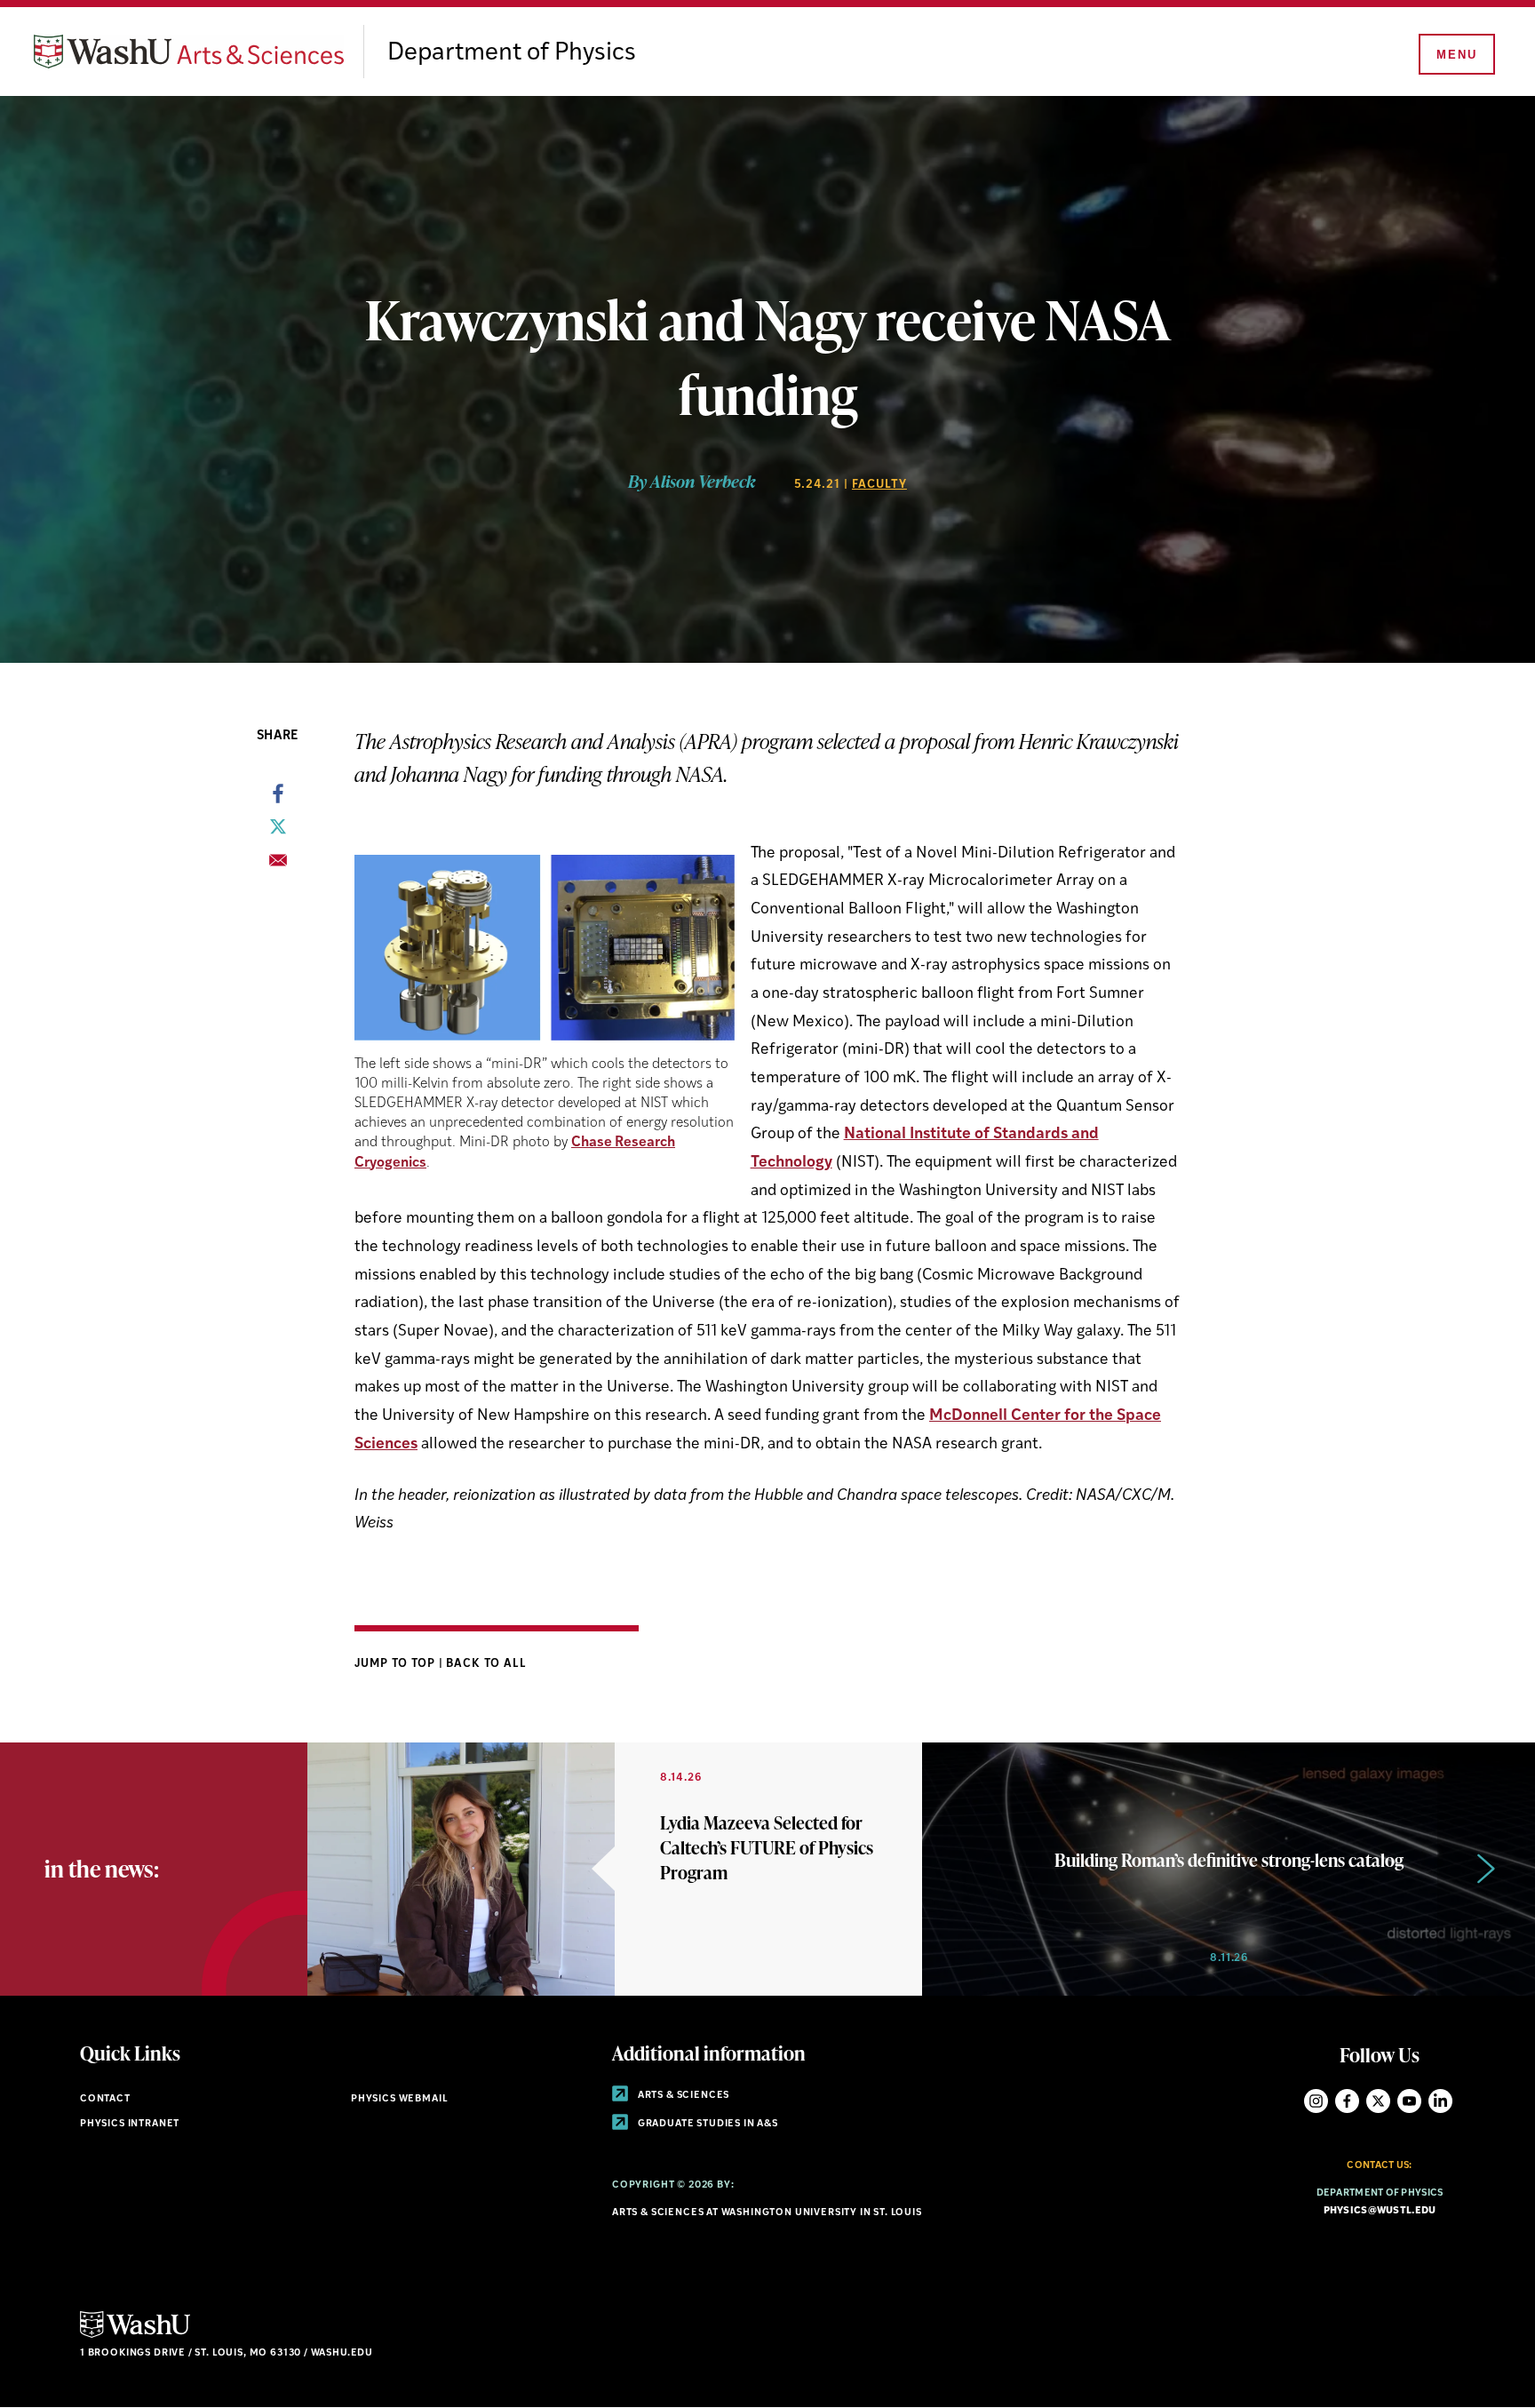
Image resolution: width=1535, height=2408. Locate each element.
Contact (105, 2099)
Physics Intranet (130, 2124)
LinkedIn (1440, 2101)
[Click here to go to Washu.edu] (135, 2336)
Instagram (1316, 2101)
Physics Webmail (399, 2099)
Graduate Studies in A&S (707, 2124)
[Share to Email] (278, 865)
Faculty (879, 485)
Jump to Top (397, 1664)
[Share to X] (278, 832)
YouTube (1409, 2101)
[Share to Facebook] (278, 799)
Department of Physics (512, 53)
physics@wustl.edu (1380, 2211)
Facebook (1347, 2101)
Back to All (486, 1664)
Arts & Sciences (682, 2096)
